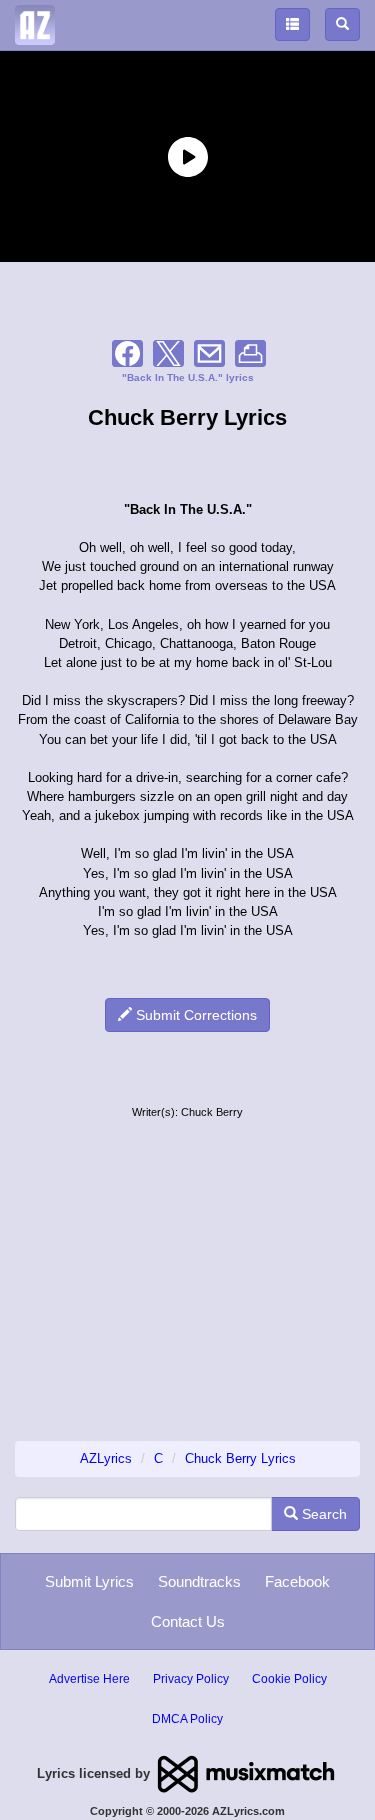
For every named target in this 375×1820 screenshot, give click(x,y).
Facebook (297, 1581)
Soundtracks (199, 1581)
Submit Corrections (194, 1015)
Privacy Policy (191, 1679)
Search (322, 1514)
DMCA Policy (187, 1719)
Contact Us (188, 1621)
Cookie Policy (289, 1679)
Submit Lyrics (89, 1581)
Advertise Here (89, 1679)
